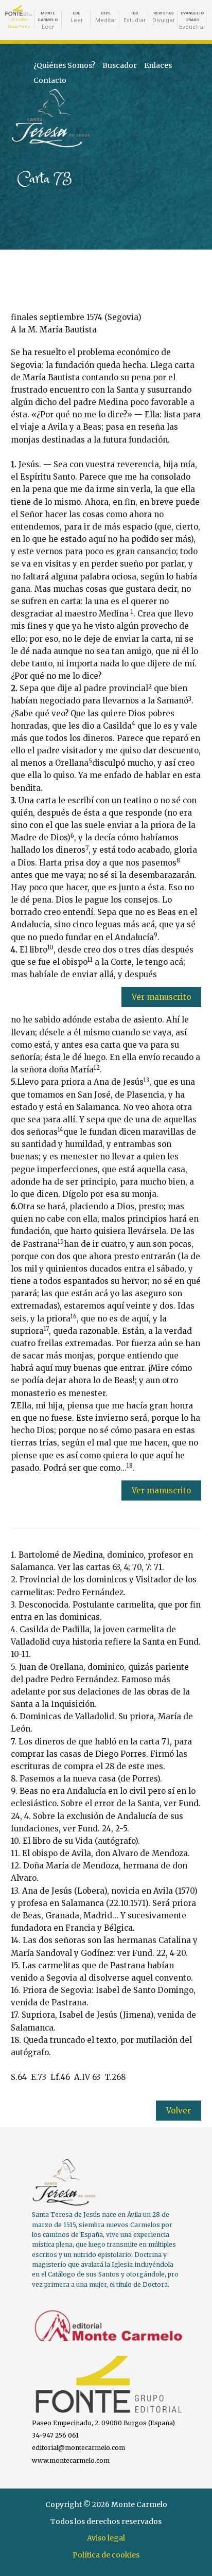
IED (135, 17)
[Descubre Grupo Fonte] (19, 11)
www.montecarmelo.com (71, 2460)
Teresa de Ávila (36, 93)
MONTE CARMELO (48, 21)
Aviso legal (106, 2538)
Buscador (120, 65)
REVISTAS (164, 17)
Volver (179, 2111)
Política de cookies (106, 2555)
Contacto (50, 80)
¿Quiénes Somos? (64, 65)
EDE (77, 17)
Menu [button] (188, 101)
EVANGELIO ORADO (192, 21)
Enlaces (158, 65)
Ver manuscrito (161, 997)
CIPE (106, 17)
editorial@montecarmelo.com (78, 2448)
